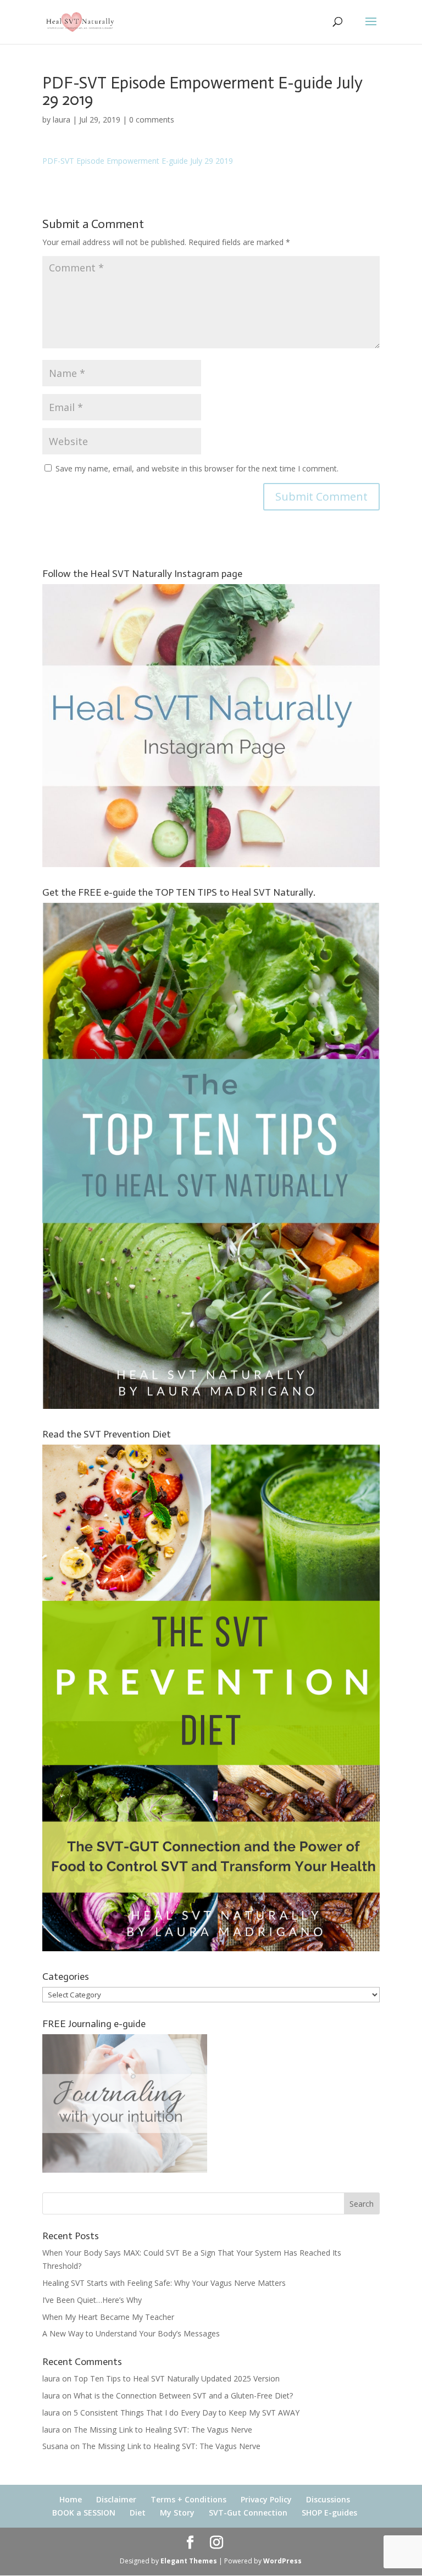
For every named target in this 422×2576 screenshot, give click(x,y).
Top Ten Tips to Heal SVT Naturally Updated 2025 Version (177, 2378)
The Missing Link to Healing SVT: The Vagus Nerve (163, 2430)
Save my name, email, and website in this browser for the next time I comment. (197, 468)
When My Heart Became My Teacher (108, 2317)
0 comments (152, 120)
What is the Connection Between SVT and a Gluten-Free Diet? (183, 2395)
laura (62, 120)
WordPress (282, 2561)
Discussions (328, 2499)
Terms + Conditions (188, 2499)
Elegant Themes (189, 2561)
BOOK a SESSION (84, 2513)
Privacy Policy (266, 2499)
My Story (177, 2513)
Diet (138, 2513)
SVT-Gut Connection (248, 2513)
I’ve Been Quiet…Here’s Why (92, 2300)
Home (71, 2499)
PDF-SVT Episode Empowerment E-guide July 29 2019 (138, 161)
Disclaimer (116, 2499)
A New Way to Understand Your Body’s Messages (131, 2333)
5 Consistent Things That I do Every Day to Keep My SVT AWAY (187, 2413)
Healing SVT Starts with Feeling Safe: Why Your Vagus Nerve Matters (164, 2283)
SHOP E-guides (329, 2513)
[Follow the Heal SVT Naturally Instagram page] (211, 864)
